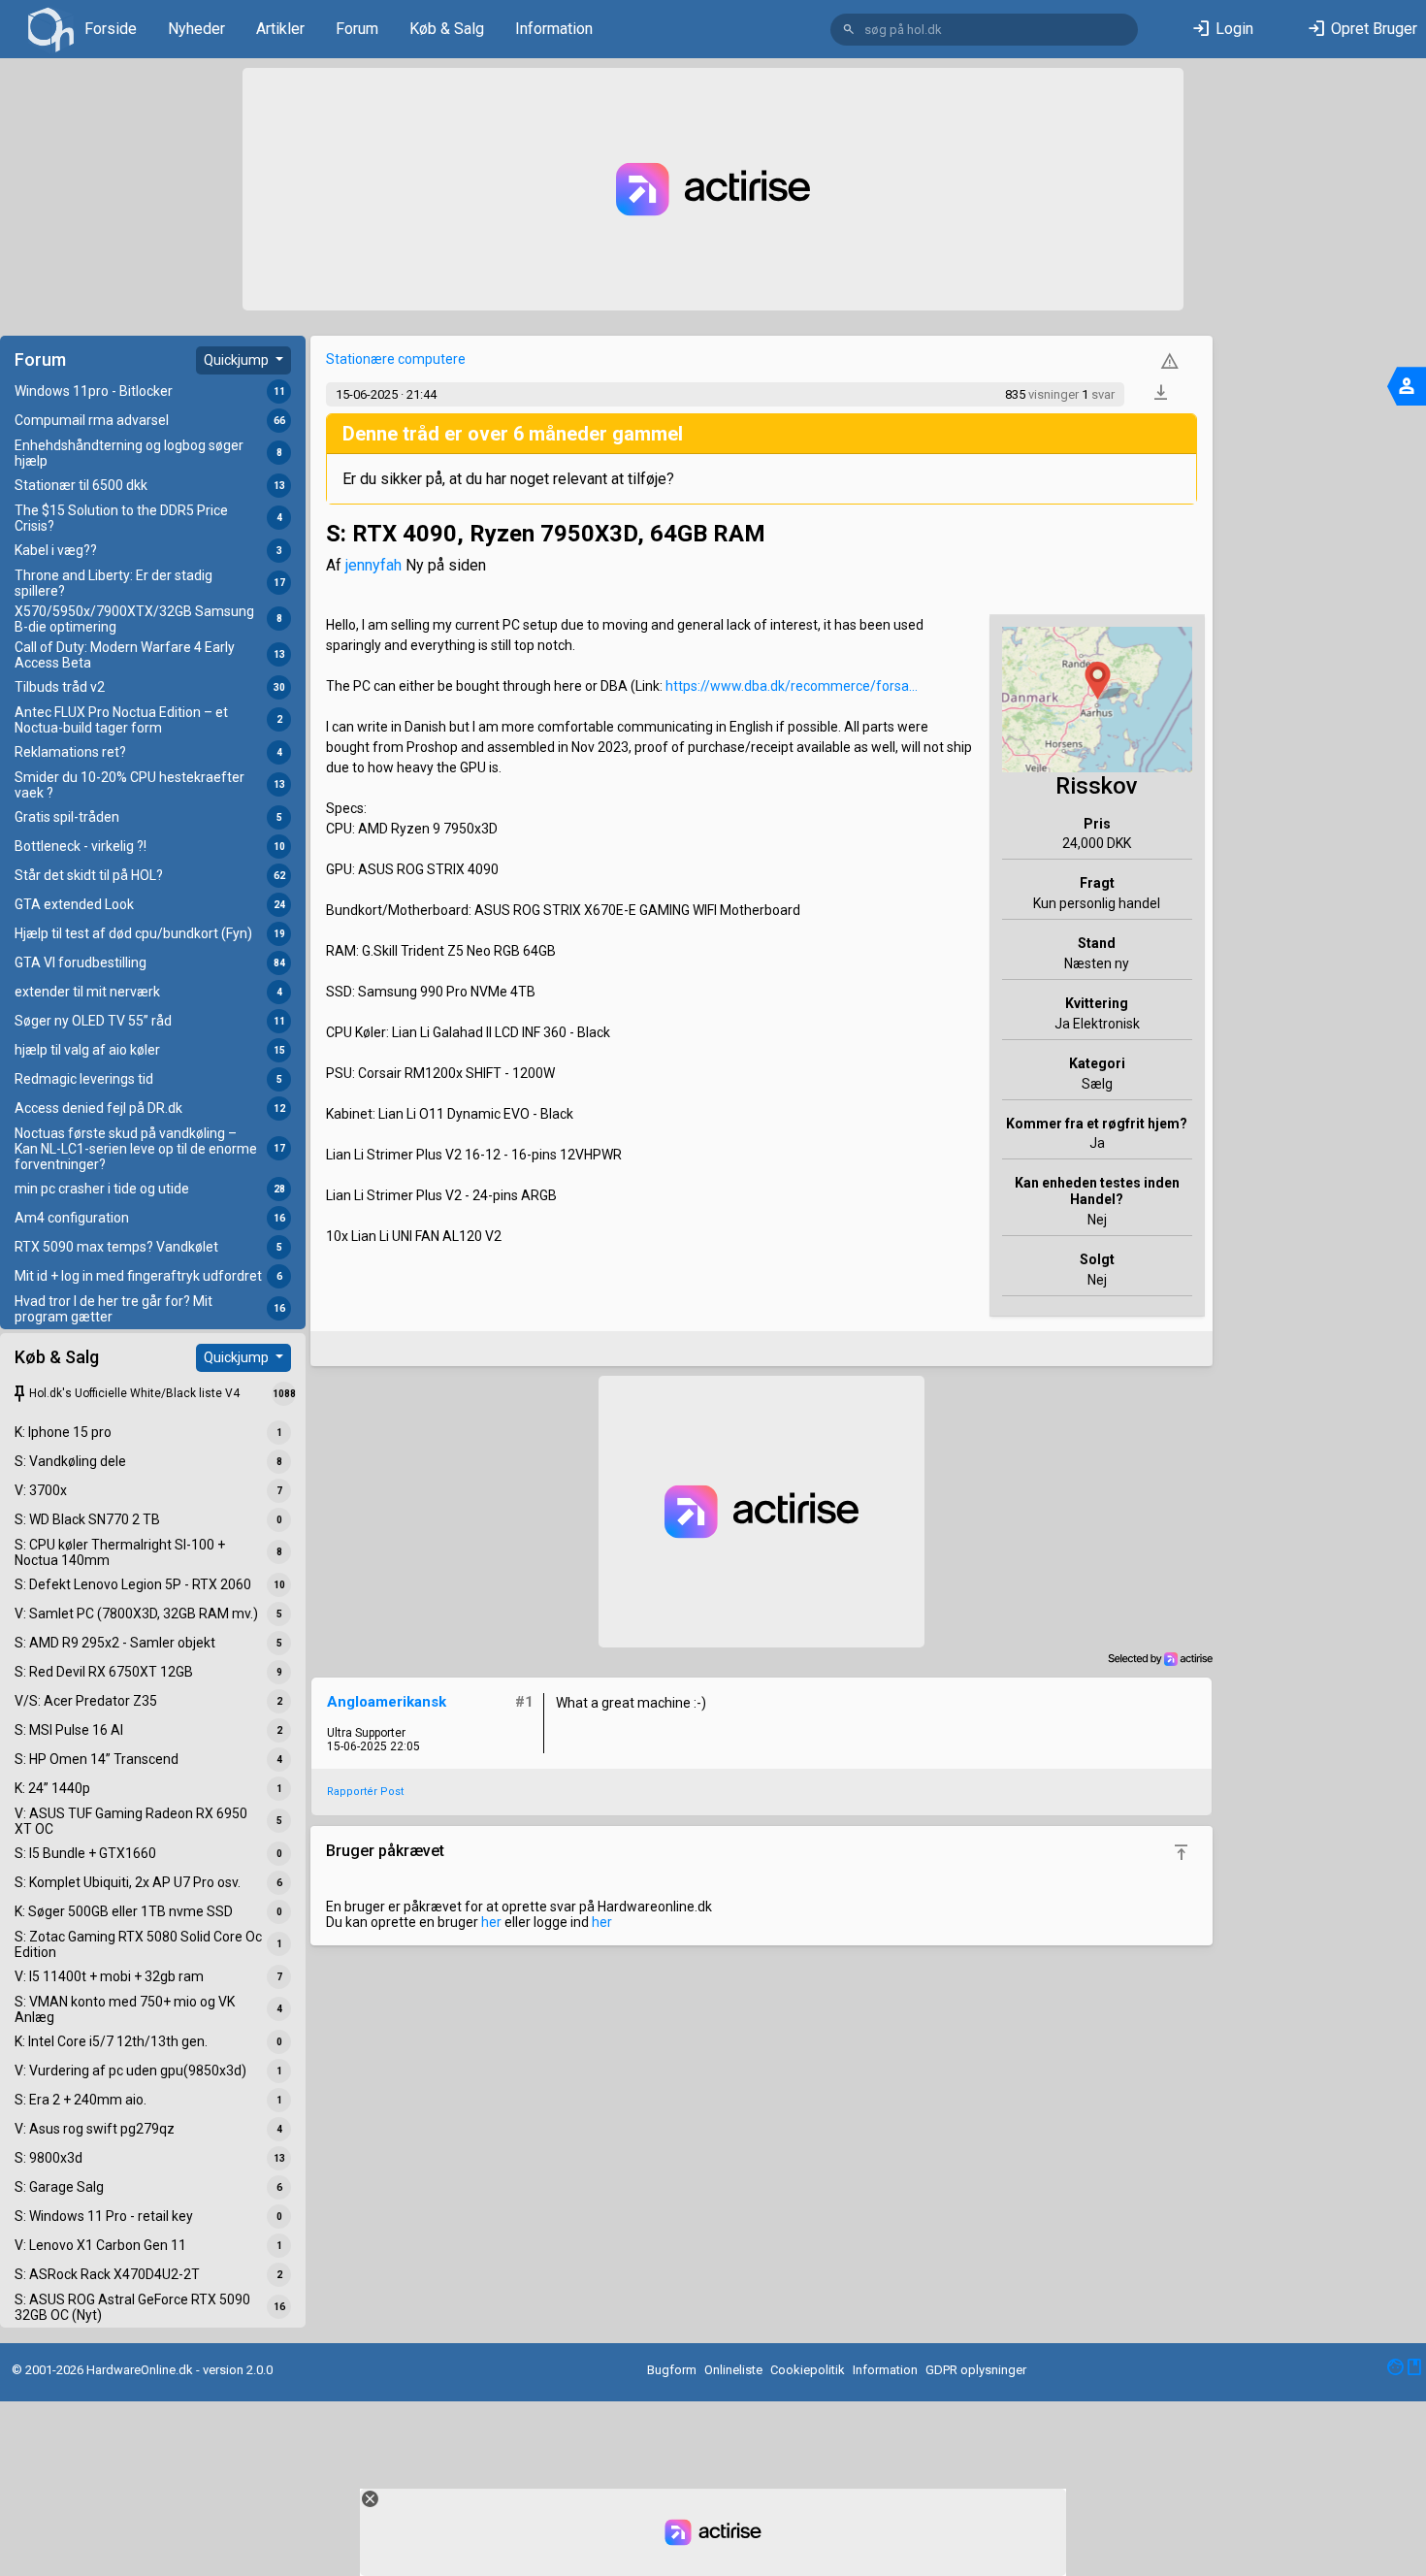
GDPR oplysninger (976, 2370)
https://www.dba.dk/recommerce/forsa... (792, 686)
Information (554, 29)
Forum (357, 29)
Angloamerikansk (387, 1702)
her (491, 1922)
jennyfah (373, 565)
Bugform (672, 2370)
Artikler (280, 29)
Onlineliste (733, 2370)
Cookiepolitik (808, 2370)
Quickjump (238, 360)
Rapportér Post (365, 1792)
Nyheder (196, 29)
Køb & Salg (447, 29)
